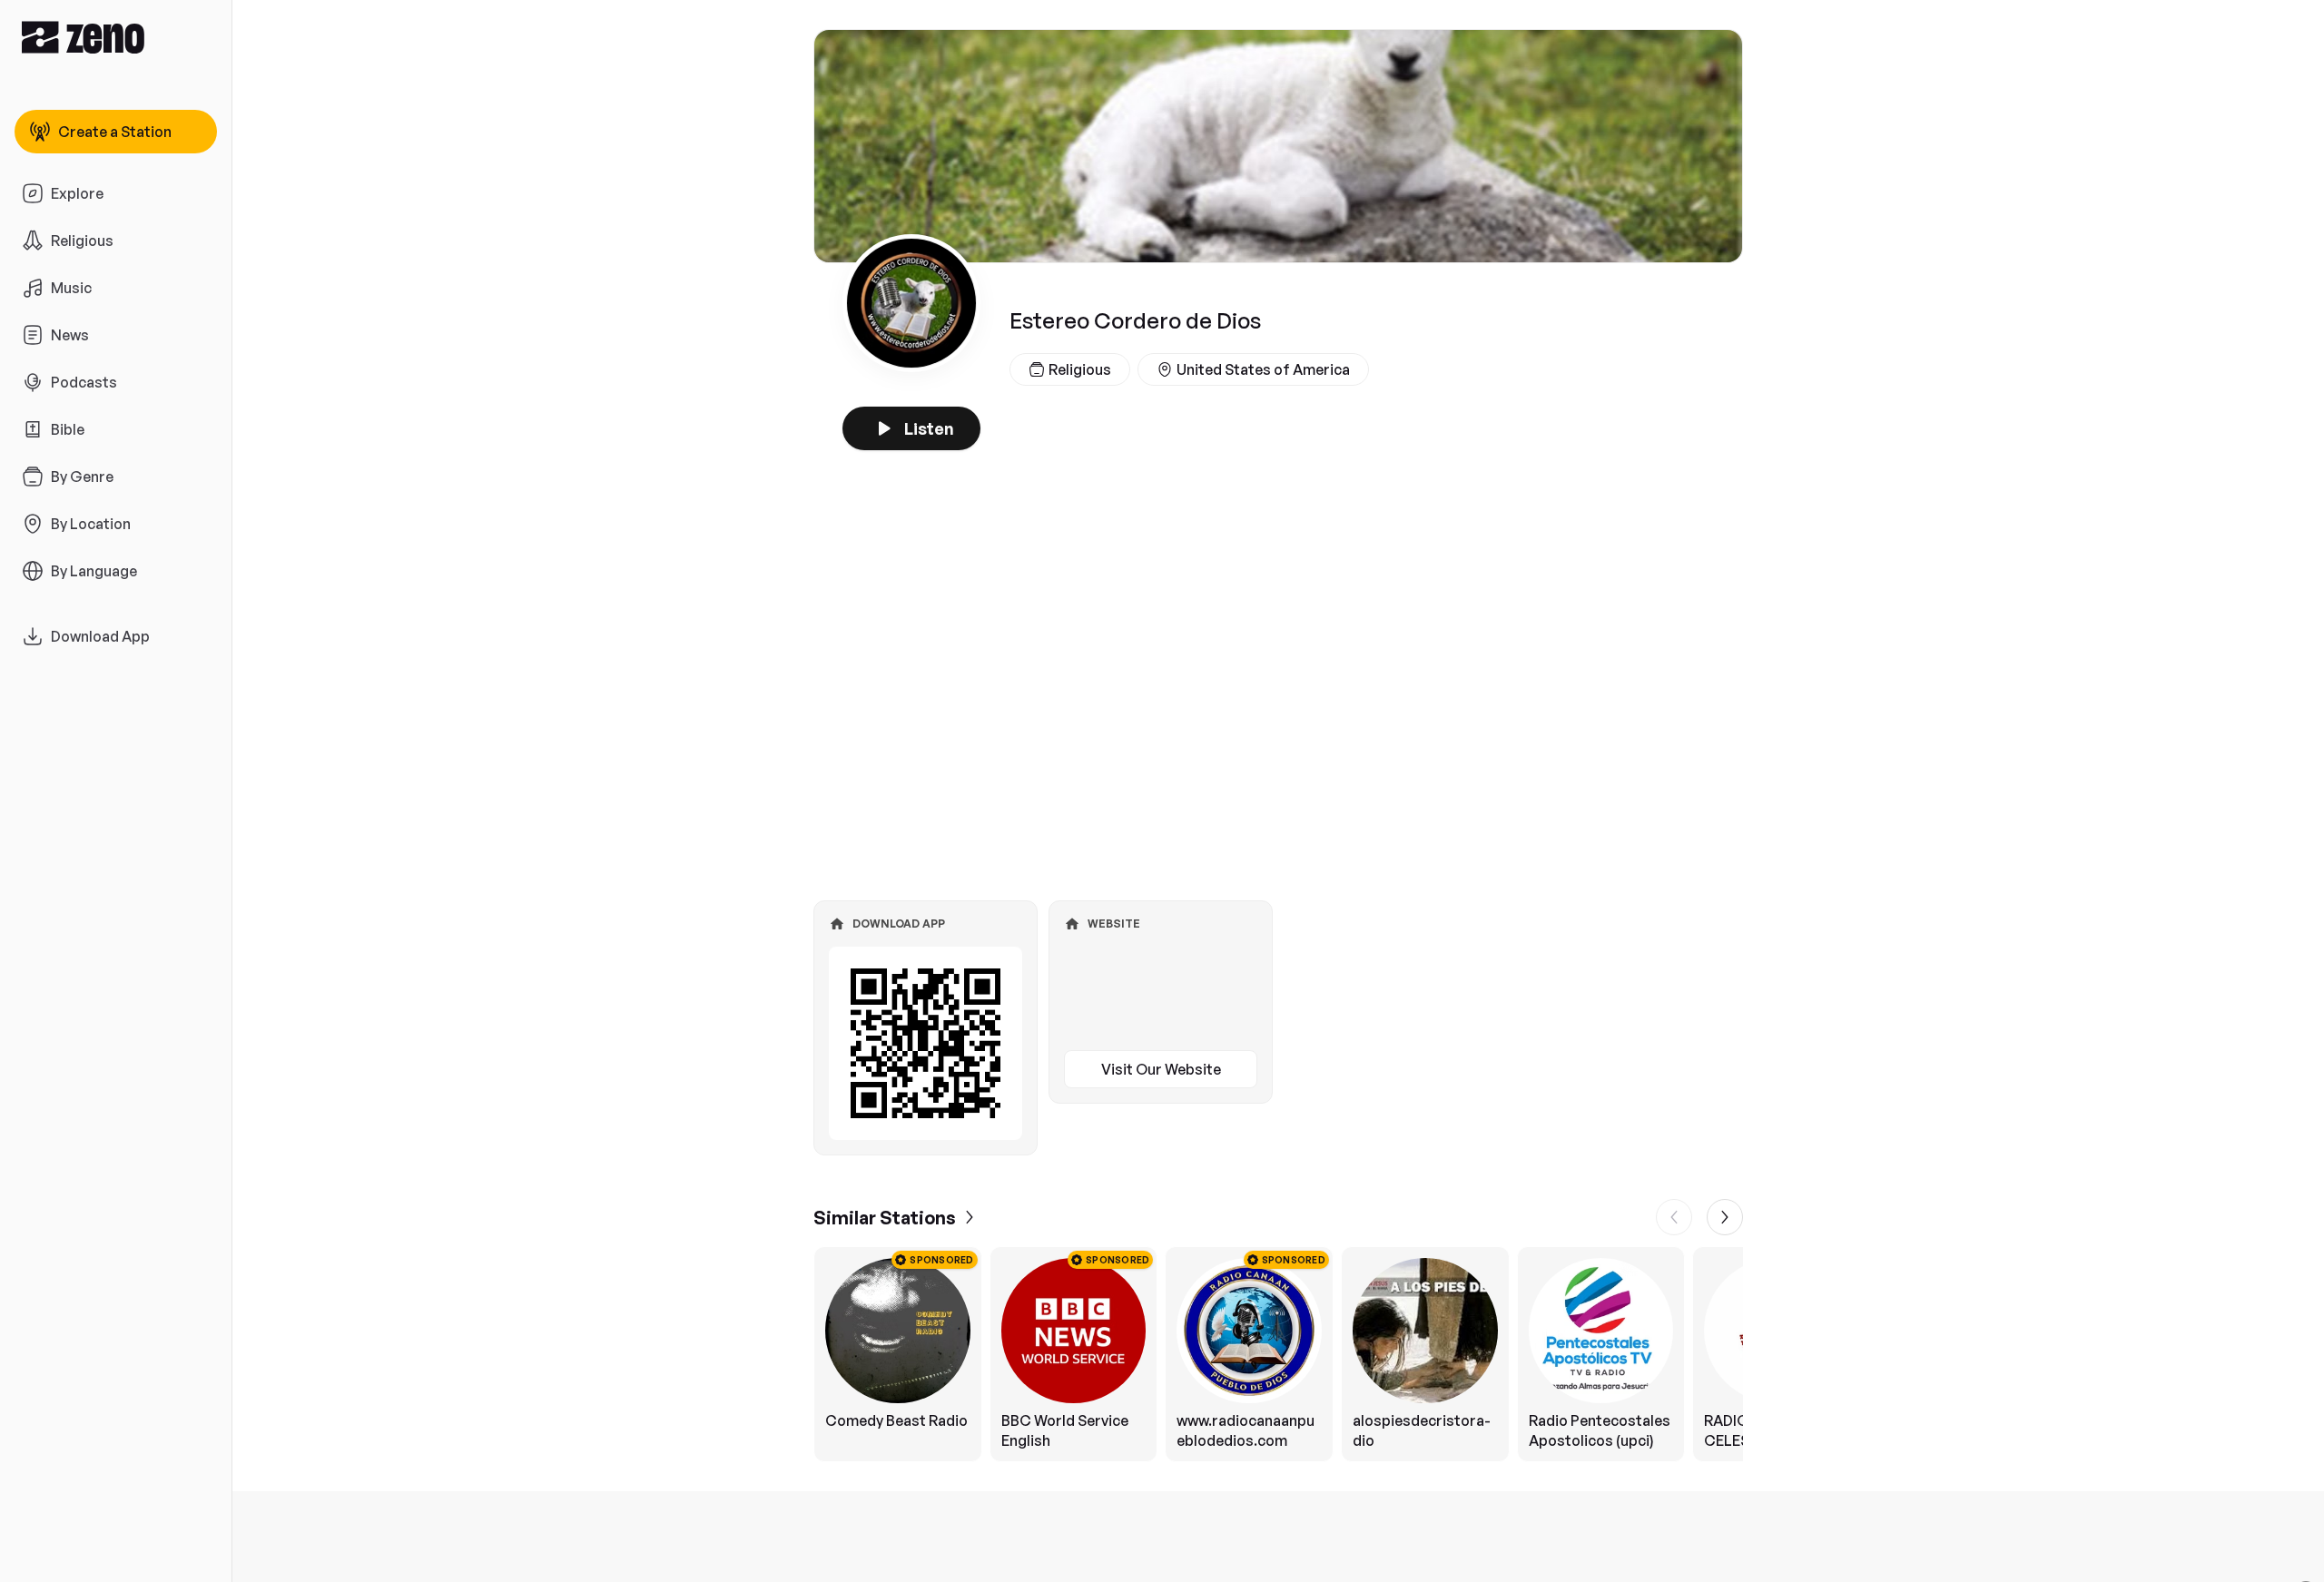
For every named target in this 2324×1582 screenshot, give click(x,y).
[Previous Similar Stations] (1674, 1217)
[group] (1278, 1354)
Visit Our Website (1161, 1069)
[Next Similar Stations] (1725, 1217)
